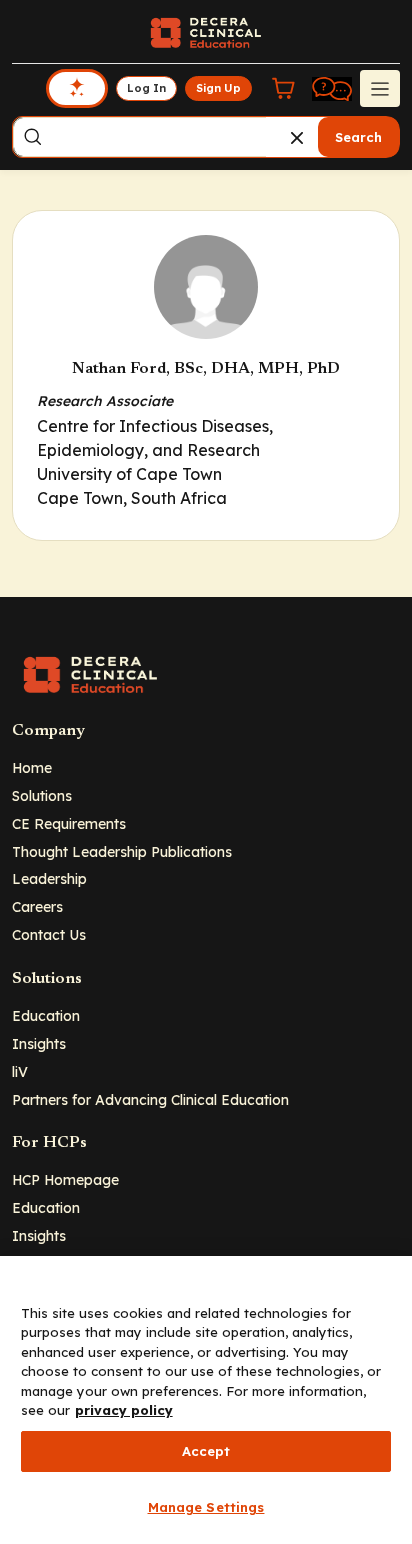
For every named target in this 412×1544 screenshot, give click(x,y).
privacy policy (124, 1410)
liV (20, 1071)
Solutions (42, 795)
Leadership (49, 878)
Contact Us (49, 934)
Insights (39, 1043)
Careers (37, 906)
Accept (206, 1451)
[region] (206, 1400)
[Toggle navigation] (380, 88)
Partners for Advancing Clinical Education (150, 1099)
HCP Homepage (65, 1179)
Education (46, 1015)
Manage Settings (206, 1507)
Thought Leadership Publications (122, 851)
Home (32, 767)
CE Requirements (69, 823)
